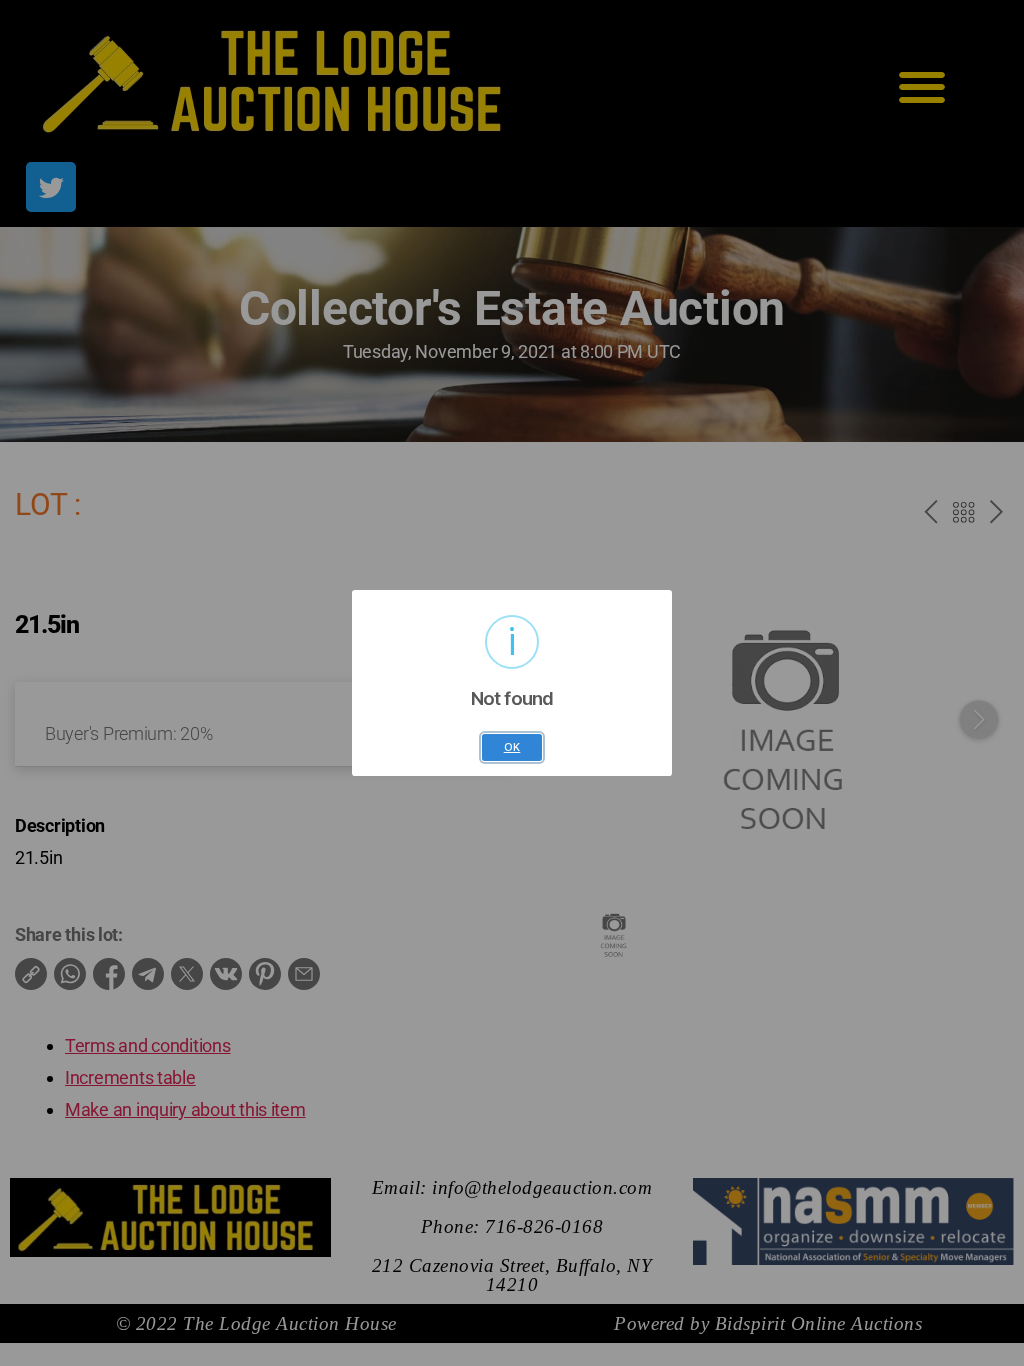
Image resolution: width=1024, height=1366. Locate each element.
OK (512, 747)
